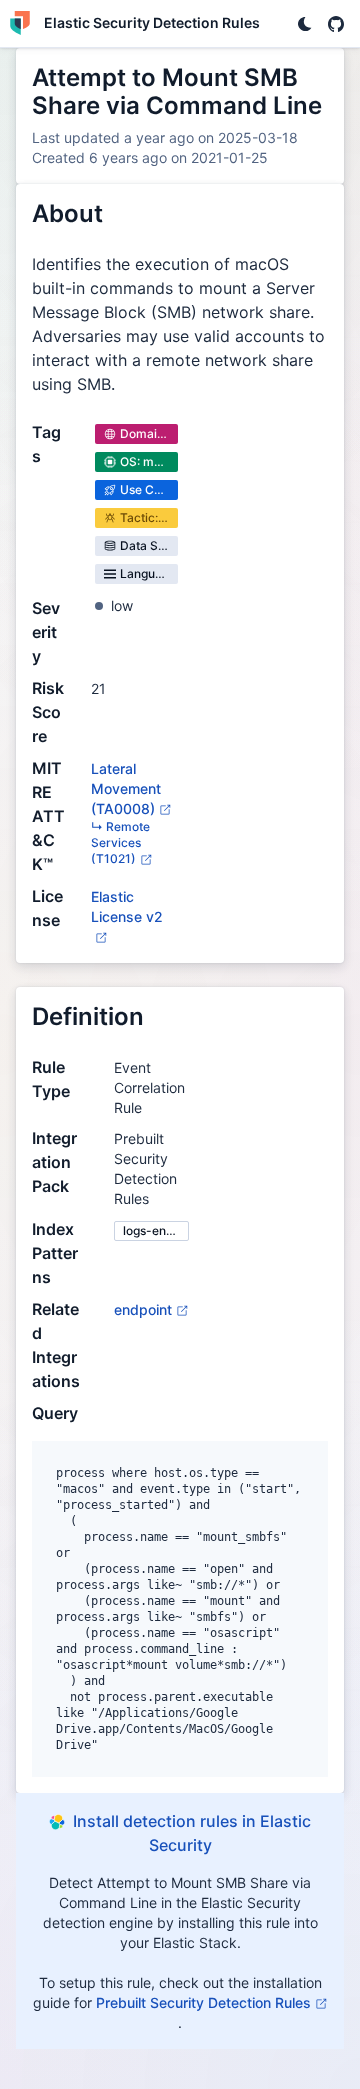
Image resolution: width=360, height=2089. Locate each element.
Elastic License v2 (127, 916)
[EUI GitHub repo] (336, 24)
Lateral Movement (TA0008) (126, 788)
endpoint (143, 1309)
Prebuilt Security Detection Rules (203, 2002)
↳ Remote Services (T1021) (120, 842)
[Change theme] (304, 24)
